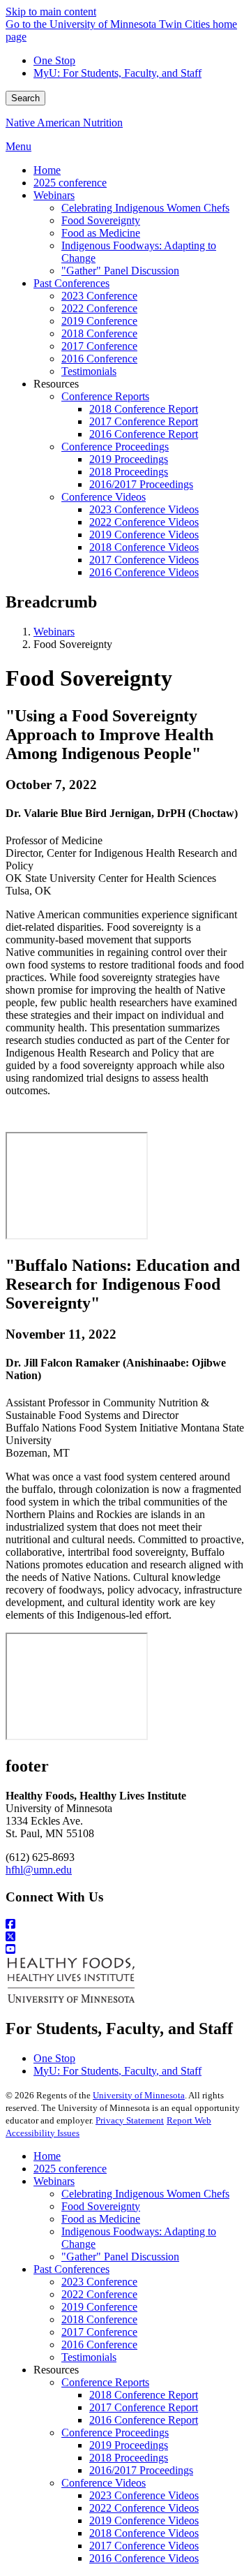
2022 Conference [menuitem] (99, 308)
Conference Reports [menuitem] (105, 396)
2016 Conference (99, 2345)
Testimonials (89, 2357)
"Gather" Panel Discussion (120, 2257)
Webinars (54, 632)
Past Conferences (71, 2269)
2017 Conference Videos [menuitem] (144, 560)
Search (25, 98)
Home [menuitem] (47, 170)
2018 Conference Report (144, 2395)
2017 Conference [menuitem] (99, 346)
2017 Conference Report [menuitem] (144, 421)
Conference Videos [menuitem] (104, 497)
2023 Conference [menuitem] (99, 296)
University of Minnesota (139, 2095)
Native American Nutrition (64, 123)
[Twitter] (125, 1937)
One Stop (54, 60)
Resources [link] (56, 384)
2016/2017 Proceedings (141, 2470)
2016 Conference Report (144, 2420)
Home (47, 2156)
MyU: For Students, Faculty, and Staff (117, 73)
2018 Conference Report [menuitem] (144, 409)
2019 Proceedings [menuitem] (129, 459)
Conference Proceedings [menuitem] (115, 447)
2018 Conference (99, 2319)
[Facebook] (125, 1924)
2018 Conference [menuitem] (99, 333)
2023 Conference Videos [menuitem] (144, 509)
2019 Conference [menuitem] (99, 321)
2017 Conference (99, 2332)
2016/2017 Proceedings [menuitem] (141, 484)
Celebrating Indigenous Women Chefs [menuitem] (145, 208)
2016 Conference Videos (144, 2558)
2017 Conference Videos (144, 2546)
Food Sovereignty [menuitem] (101, 220)
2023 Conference (99, 2282)
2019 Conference (99, 2307)
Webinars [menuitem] (54, 195)
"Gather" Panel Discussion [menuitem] (120, 271)
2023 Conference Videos (144, 2495)
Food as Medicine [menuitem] (101, 233)
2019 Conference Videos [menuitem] (144, 535)
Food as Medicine (101, 2219)
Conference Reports (105, 2382)
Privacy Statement (130, 2120)
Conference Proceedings (115, 2433)
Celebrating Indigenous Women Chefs (145, 2194)
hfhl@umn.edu (39, 1870)
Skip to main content (51, 12)
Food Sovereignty (101, 2206)
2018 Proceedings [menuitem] (129, 472)
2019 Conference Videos (144, 2520)
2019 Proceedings (129, 2445)
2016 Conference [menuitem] (99, 359)
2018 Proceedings (129, 2458)
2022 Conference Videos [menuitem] (144, 522)
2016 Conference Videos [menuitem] (144, 572)
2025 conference (70, 2169)
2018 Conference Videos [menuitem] (144, 547)
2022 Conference (99, 2294)
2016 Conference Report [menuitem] (144, 434)
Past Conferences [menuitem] (71, 283)
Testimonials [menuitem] (89, 371)
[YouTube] (125, 1950)
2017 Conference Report (144, 2407)
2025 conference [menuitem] (70, 183)
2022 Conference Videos (144, 2508)
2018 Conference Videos (144, 2533)
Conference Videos (104, 2483)
